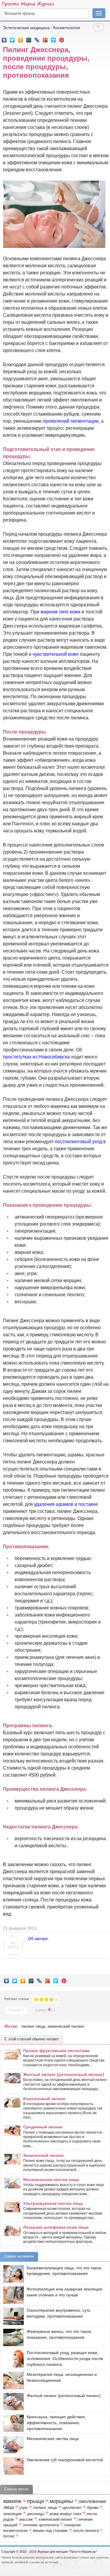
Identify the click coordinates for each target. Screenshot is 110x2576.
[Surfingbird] (54, 39)
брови (93, 2507)
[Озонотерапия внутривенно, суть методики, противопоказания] (12, 2316)
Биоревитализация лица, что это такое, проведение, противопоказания (65, 2271)
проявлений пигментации (71, 421)
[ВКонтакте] (4, 39)
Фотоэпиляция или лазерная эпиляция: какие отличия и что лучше (65, 2292)
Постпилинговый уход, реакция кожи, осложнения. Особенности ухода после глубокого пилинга (65, 2358)
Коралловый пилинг (44, 2099)
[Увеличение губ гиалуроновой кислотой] (12, 2466)
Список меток (16, 2489)
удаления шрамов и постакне (66, 1504)
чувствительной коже (56, 654)
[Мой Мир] (29, 39)
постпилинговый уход (78, 1142)
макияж (12, 2501)
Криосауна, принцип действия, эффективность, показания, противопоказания (56, 2423)
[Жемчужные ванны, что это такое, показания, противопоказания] (12, 2337)
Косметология (67, 28)
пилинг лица (33, 2026)
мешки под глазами (50, 2531)
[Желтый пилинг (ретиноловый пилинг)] (12, 2402)
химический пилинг (66, 2026)
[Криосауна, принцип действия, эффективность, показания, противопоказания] (12, 2423)
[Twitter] (12, 39)
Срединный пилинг (43, 2127)
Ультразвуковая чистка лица (53, 2203)
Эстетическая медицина (26, 28)
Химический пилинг (44, 2155)
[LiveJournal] (37, 39)
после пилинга (86, 2531)
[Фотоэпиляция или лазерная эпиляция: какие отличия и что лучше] (12, 2295)
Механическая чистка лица (51, 2180)
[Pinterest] (62, 39)
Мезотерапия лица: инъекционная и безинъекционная (62, 2377)
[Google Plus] (45, 39)
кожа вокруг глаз (65, 2514)
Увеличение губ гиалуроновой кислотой (65, 2460)
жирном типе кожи (60, 612)
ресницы (36, 2514)
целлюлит (72, 2507)
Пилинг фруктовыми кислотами (56, 2051)
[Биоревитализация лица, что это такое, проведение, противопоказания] (12, 2274)
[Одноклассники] (21, 39)
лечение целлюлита (41, 2525)
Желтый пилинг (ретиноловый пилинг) (64, 2074)
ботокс (9, 2536)
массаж (26, 2519)
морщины (61, 2501)
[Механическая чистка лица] (12, 2445)
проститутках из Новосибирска (36, 1057)
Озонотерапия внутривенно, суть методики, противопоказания (59, 2313)
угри (23, 2507)
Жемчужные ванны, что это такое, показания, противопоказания (59, 2334)
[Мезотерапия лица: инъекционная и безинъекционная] (12, 2380)
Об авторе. (38, 1938)
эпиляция (12, 2514)
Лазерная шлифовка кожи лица (56, 2227)
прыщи (35, 2501)
